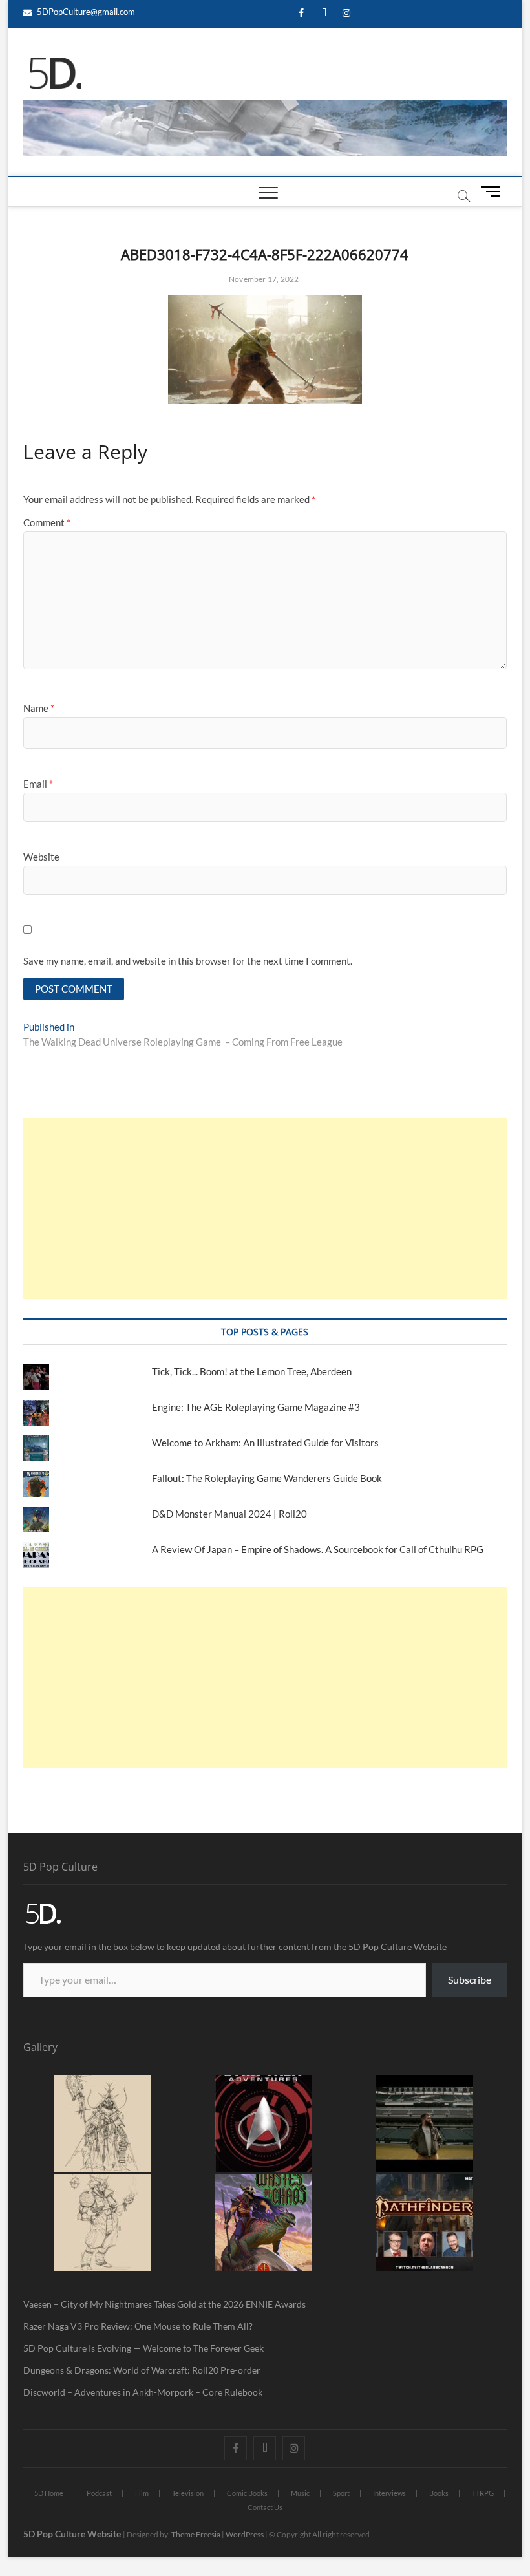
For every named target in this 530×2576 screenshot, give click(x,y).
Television (188, 2493)
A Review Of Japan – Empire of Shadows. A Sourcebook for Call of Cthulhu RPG (318, 1549)
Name (39, 708)
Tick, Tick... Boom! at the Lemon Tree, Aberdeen (252, 1371)
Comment (47, 522)
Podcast (99, 2493)
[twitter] (324, 13)
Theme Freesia (196, 2534)
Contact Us (265, 2507)
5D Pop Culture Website (73, 2534)
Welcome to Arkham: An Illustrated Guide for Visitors (265, 1443)
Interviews (389, 2493)
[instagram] (347, 13)
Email (38, 784)
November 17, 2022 (263, 279)
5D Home (49, 2493)
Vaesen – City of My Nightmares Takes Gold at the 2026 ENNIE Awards (164, 2304)
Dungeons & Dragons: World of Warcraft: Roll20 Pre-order (142, 2370)
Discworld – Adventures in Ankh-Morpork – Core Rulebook (143, 2392)
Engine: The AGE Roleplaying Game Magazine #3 (256, 1407)
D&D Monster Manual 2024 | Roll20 (229, 1514)
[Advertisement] (265, 1208)
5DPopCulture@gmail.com (85, 12)
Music (300, 2493)
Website (41, 857)
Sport (341, 2493)
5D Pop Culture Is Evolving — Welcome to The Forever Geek (143, 2348)
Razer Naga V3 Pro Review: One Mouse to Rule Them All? (138, 2326)
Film (142, 2493)
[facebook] (302, 13)
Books (439, 2493)
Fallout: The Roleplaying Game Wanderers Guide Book (268, 1478)
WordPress (245, 2534)
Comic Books (247, 2493)
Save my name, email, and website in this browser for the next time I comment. (188, 961)
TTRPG (483, 2493)
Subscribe (470, 1980)
